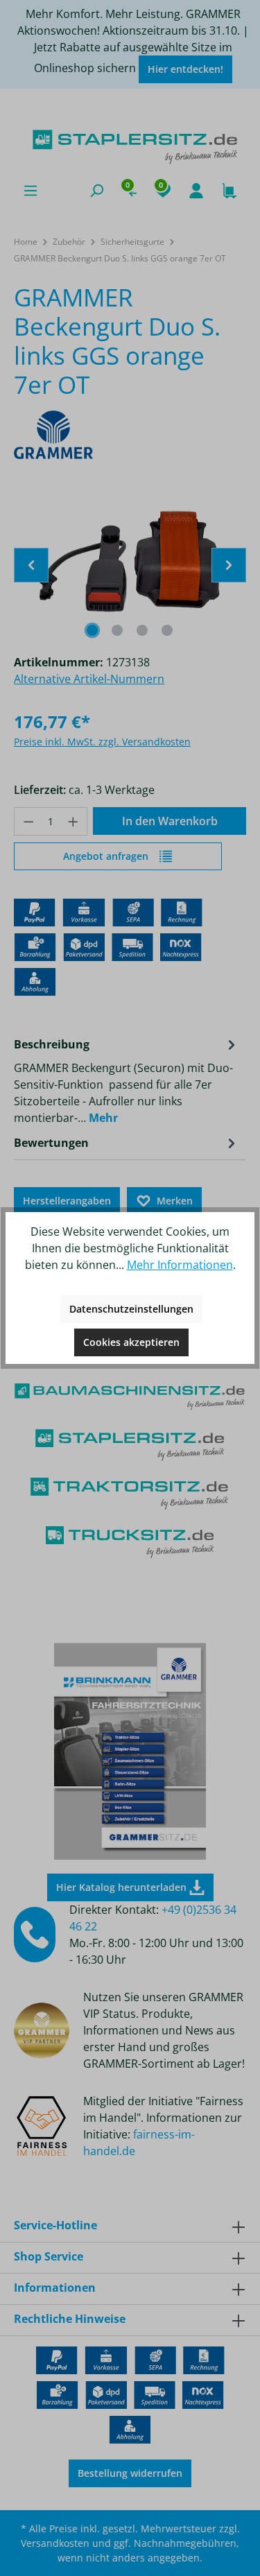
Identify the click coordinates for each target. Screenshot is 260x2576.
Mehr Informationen (180, 1265)
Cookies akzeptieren (131, 1342)
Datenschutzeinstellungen (131, 1309)
